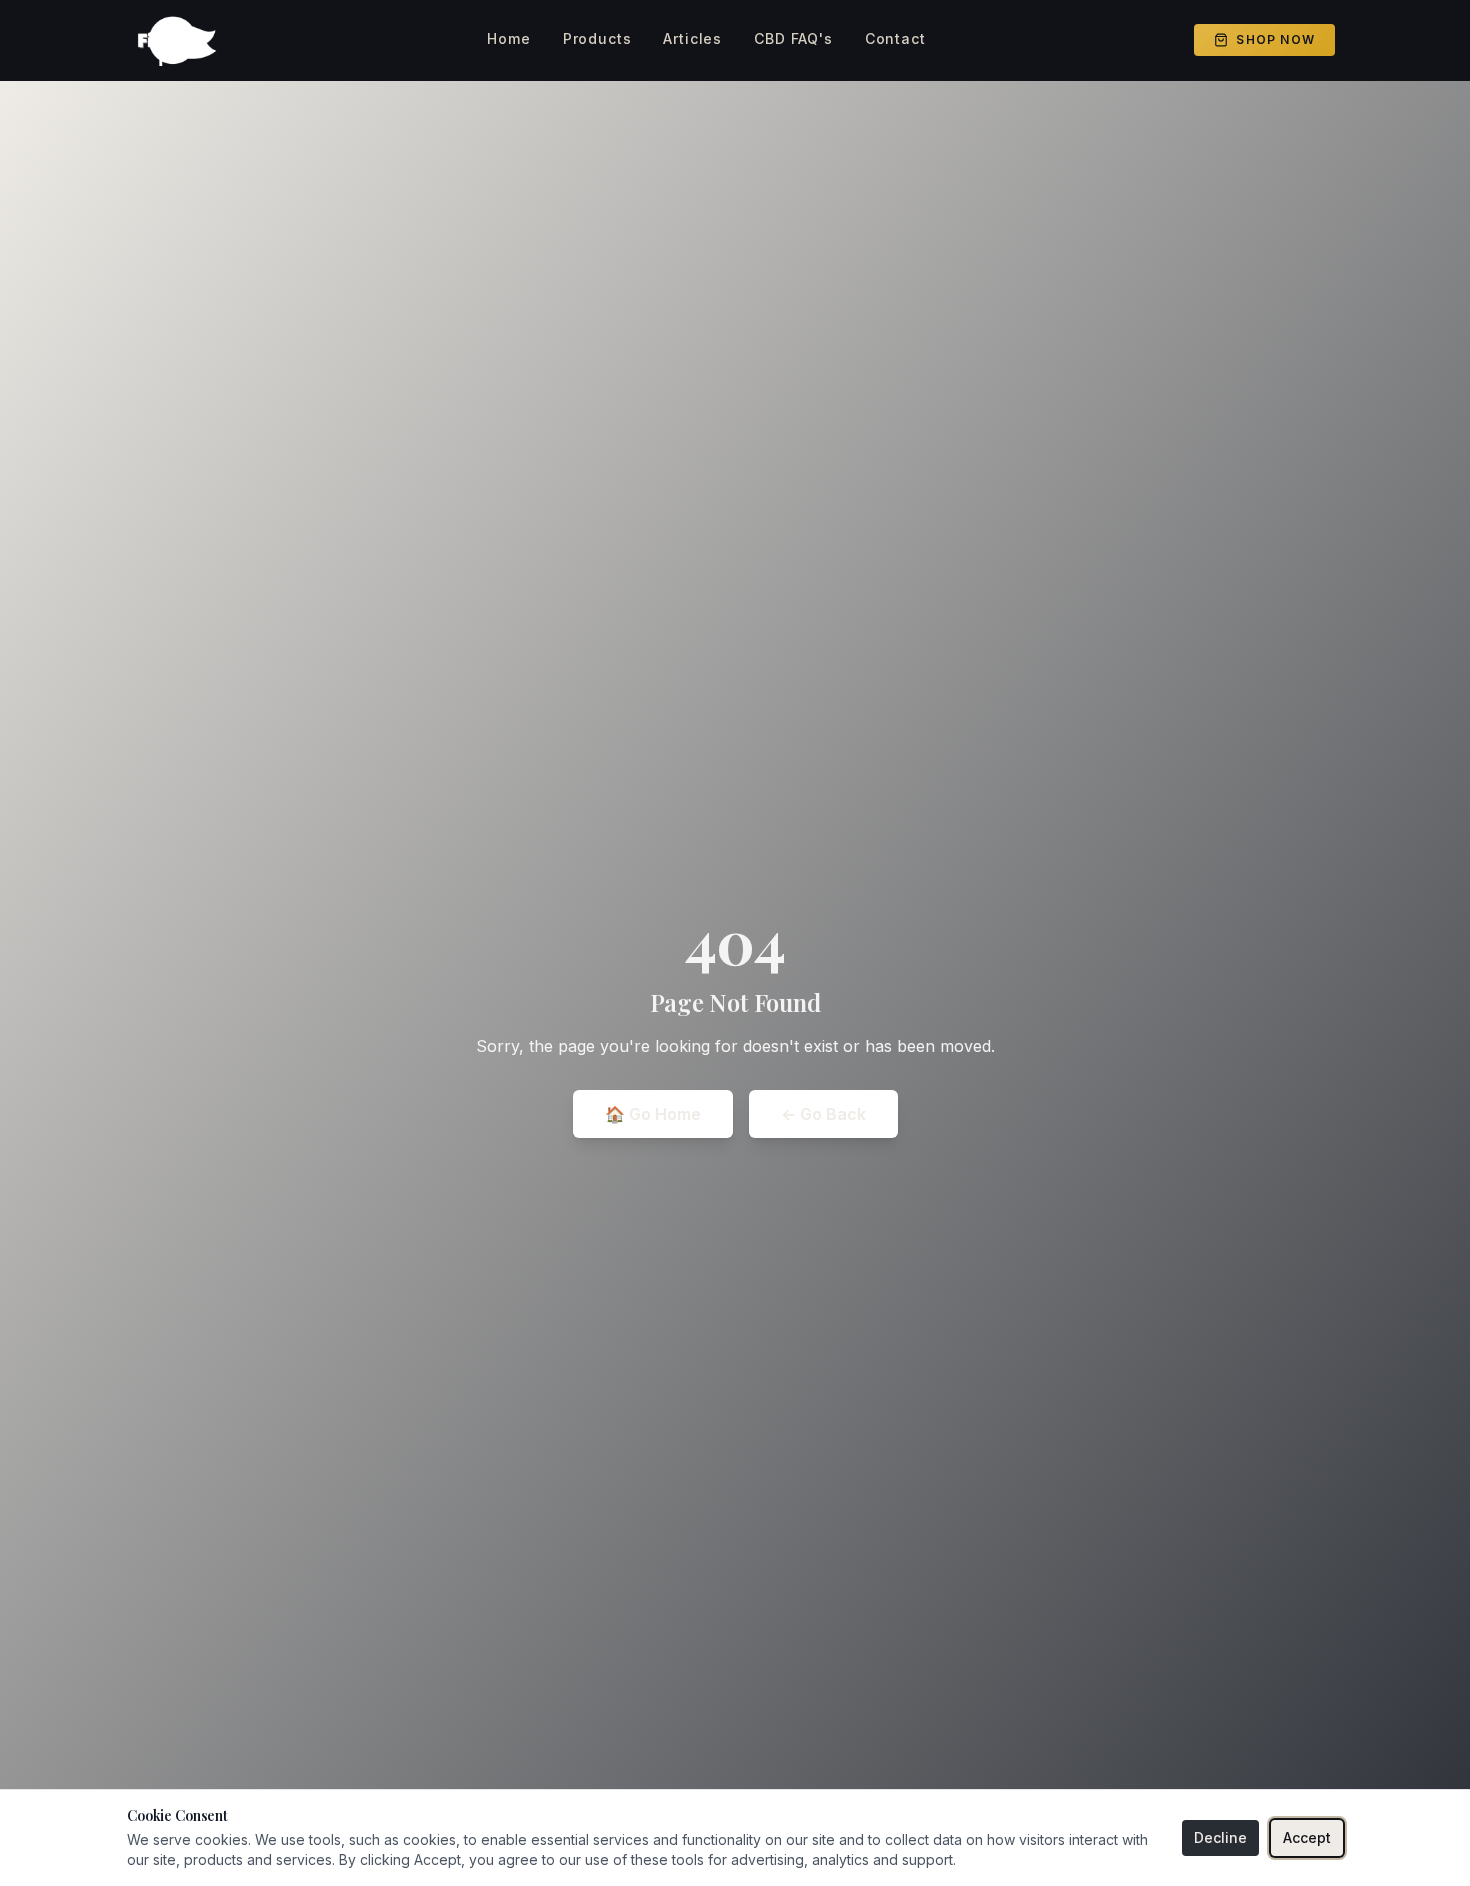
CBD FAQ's (793, 38)
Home (508, 38)
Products (597, 38)
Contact (895, 38)
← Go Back (823, 1114)
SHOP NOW (1275, 39)
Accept (1307, 1837)
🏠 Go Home (653, 1114)
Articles (692, 38)
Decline (1220, 1837)
